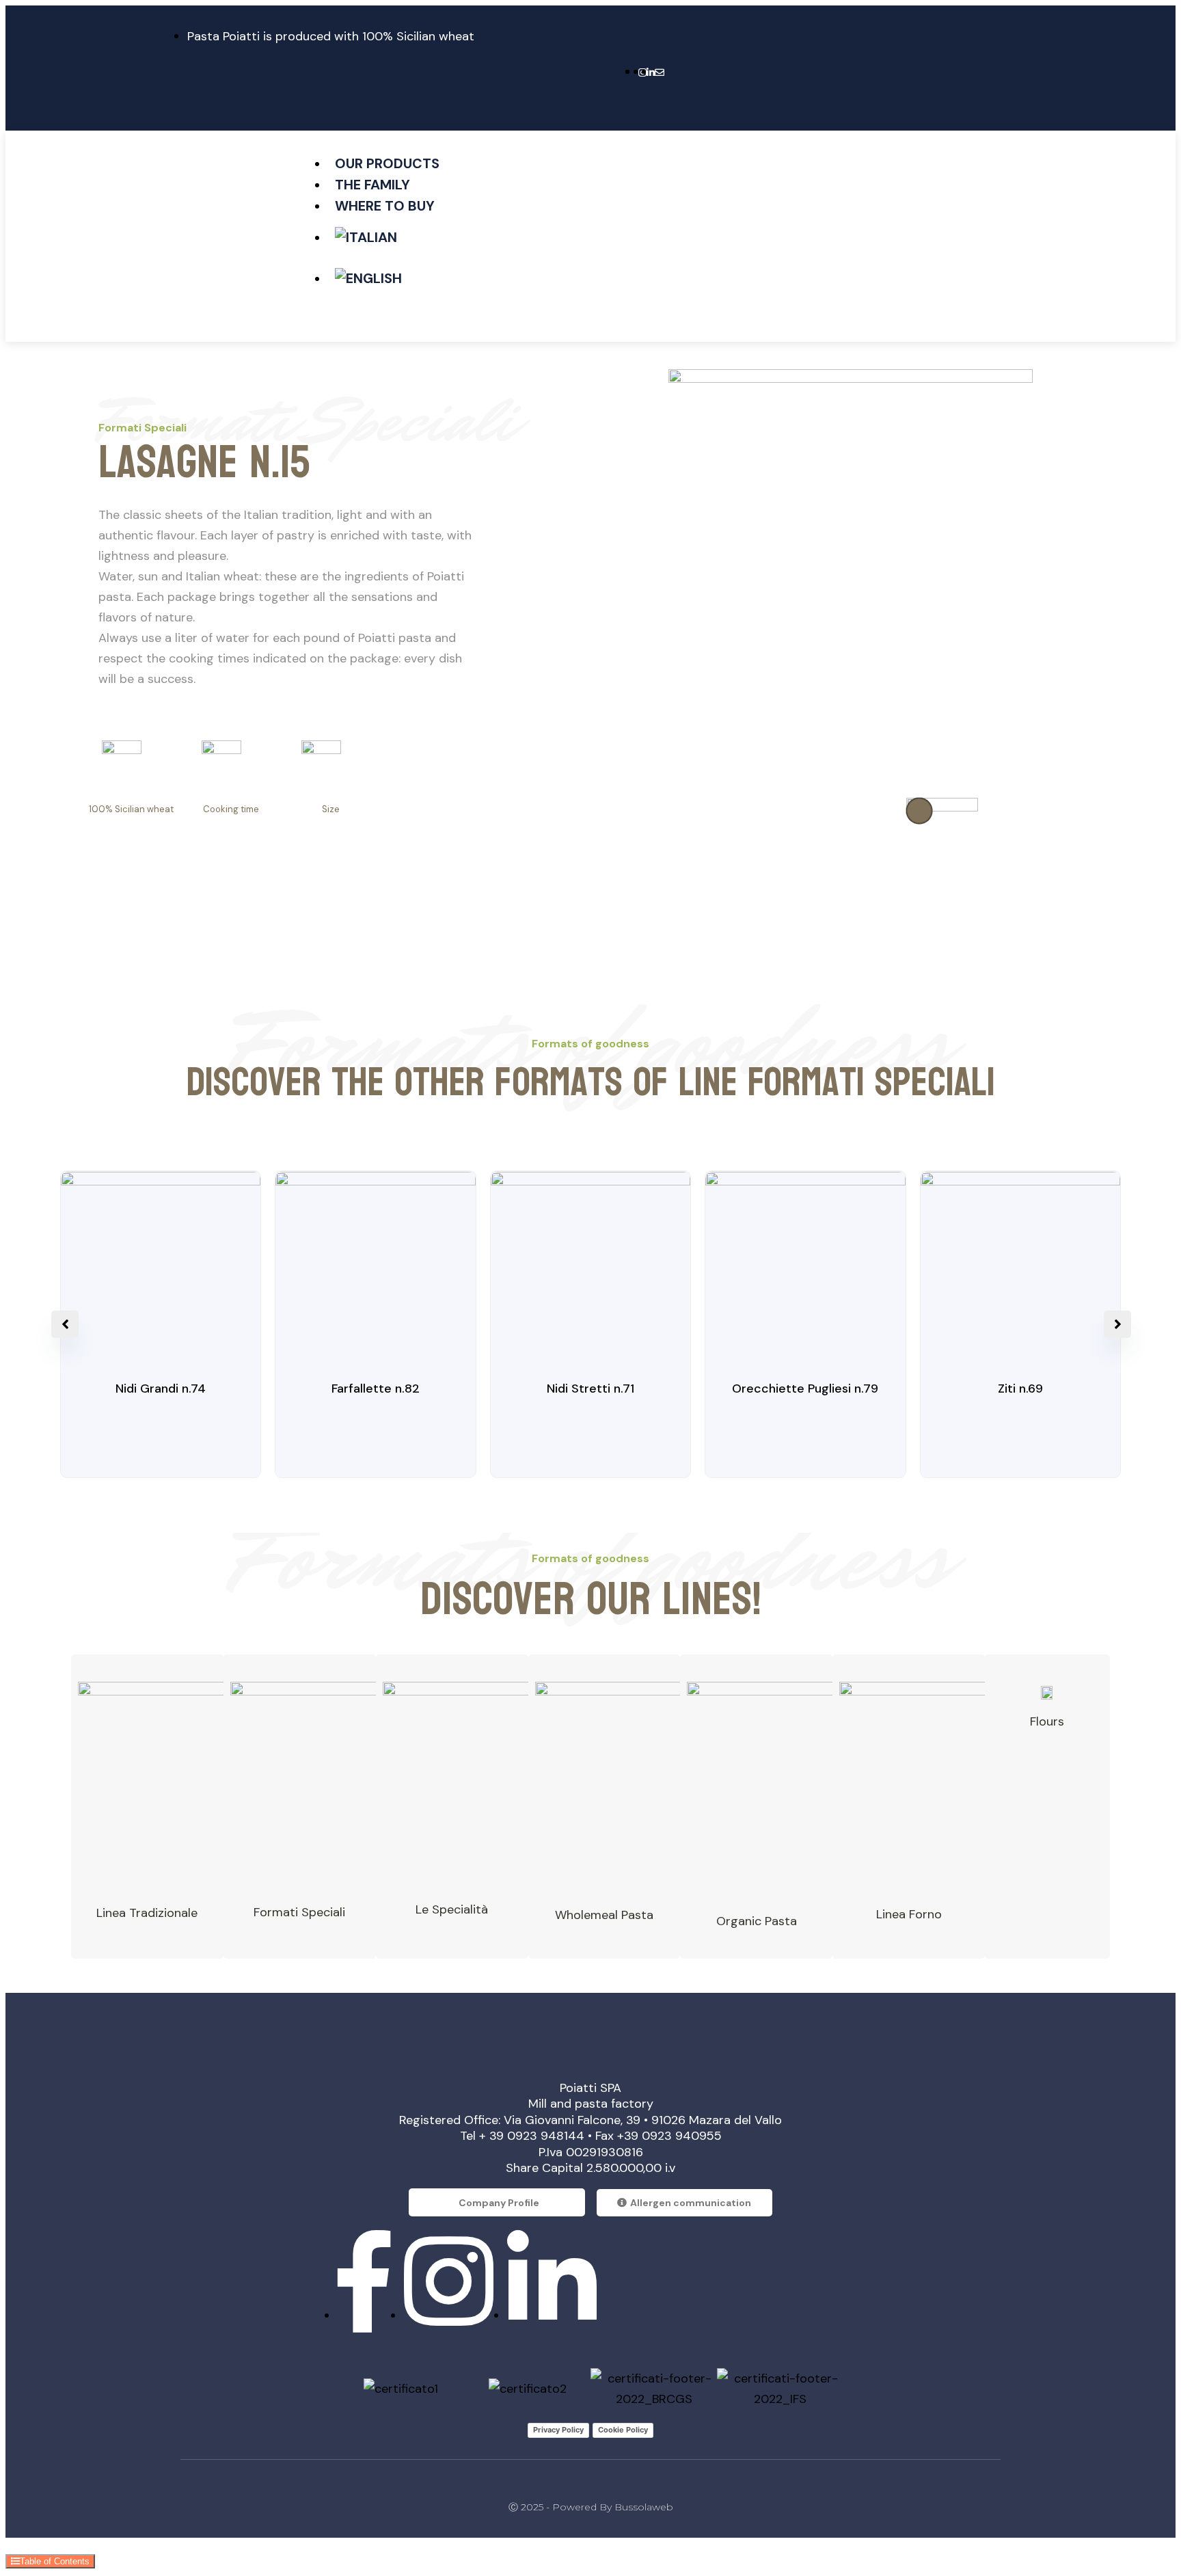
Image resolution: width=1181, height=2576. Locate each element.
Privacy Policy (558, 2430)
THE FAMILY (372, 185)
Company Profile (499, 2203)
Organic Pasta (757, 1921)
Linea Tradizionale (147, 1913)
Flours (1047, 1721)
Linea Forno (909, 1914)
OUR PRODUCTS (387, 163)
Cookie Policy (623, 2430)
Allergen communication (691, 2203)
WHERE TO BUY (385, 206)
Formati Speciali (299, 1912)
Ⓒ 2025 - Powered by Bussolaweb (591, 2507)
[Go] (919, 811)
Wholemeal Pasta (604, 1915)
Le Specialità (452, 1909)
